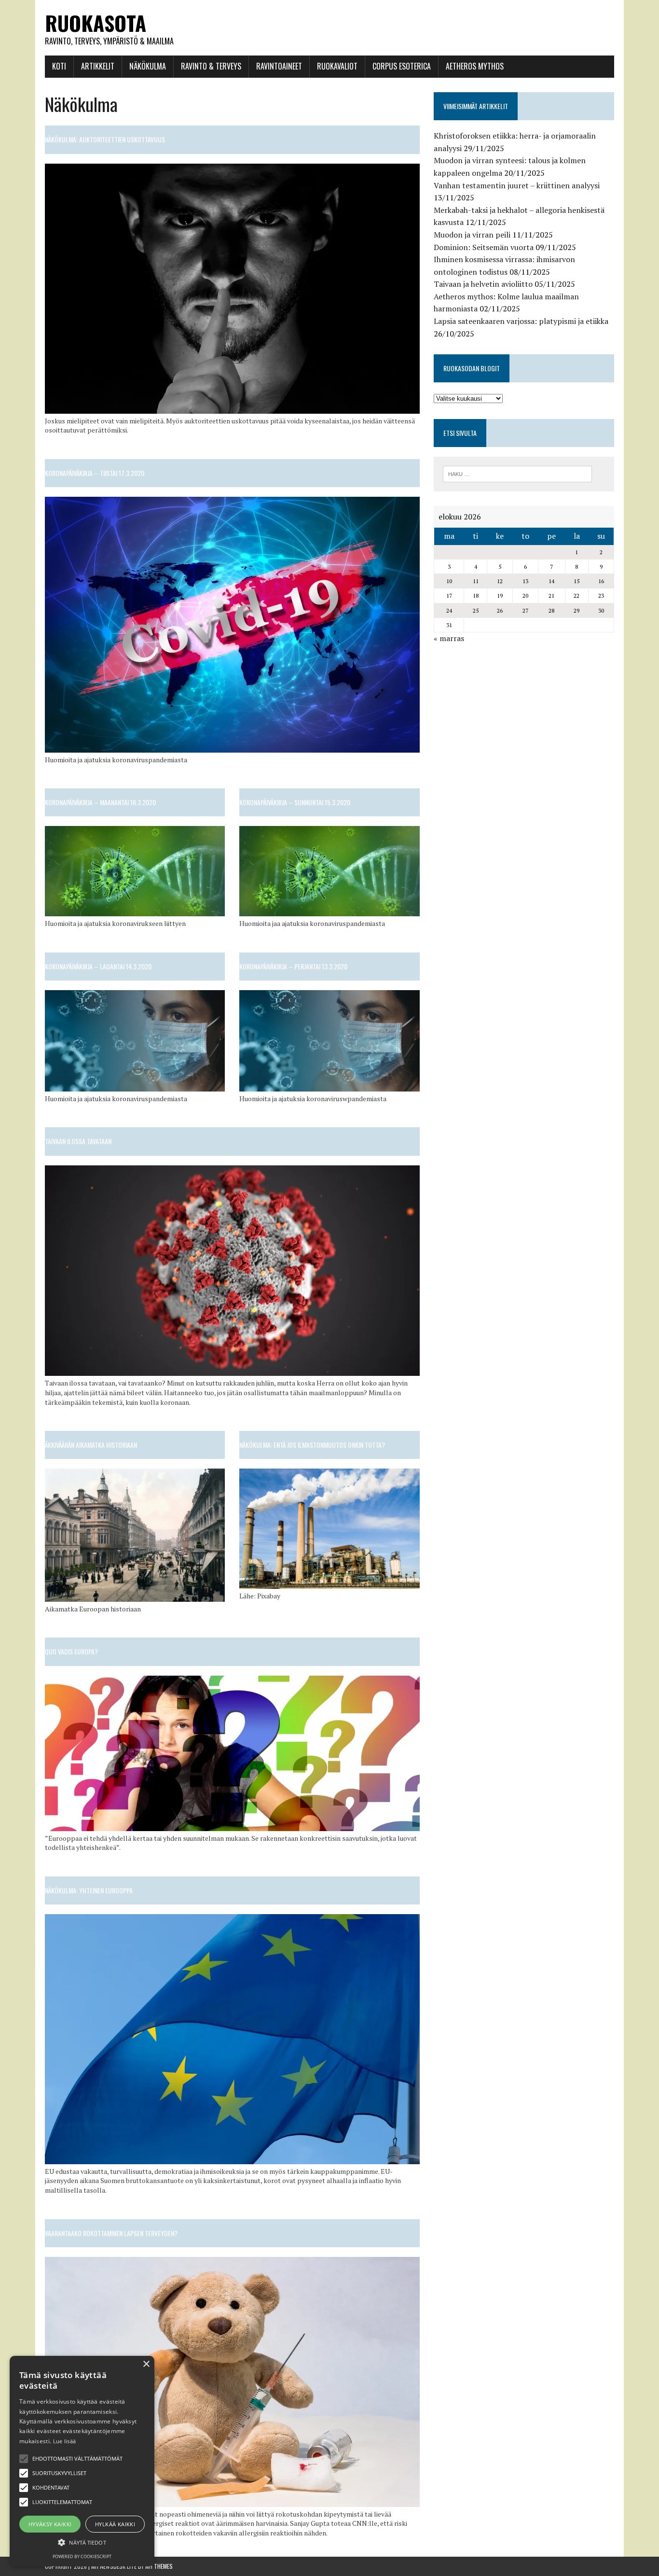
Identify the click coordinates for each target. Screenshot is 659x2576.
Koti (59, 66)
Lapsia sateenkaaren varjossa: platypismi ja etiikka (521, 321)
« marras (449, 638)
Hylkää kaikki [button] (115, 2524)
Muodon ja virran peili (472, 235)
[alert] (82, 2461)
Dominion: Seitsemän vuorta (484, 247)
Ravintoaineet (279, 66)
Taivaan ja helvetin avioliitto (483, 284)
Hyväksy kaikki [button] (50, 2524)
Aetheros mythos (475, 66)
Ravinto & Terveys (211, 66)
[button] (24, 2459)
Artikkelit (98, 66)
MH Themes (159, 2566)
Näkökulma (148, 66)
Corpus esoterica (402, 66)
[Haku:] (517, 473)
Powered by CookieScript (82, 2556)
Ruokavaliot (337, 66)
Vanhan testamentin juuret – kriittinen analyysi (517, 185)
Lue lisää (65, 2441)
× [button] (146, 2364)
